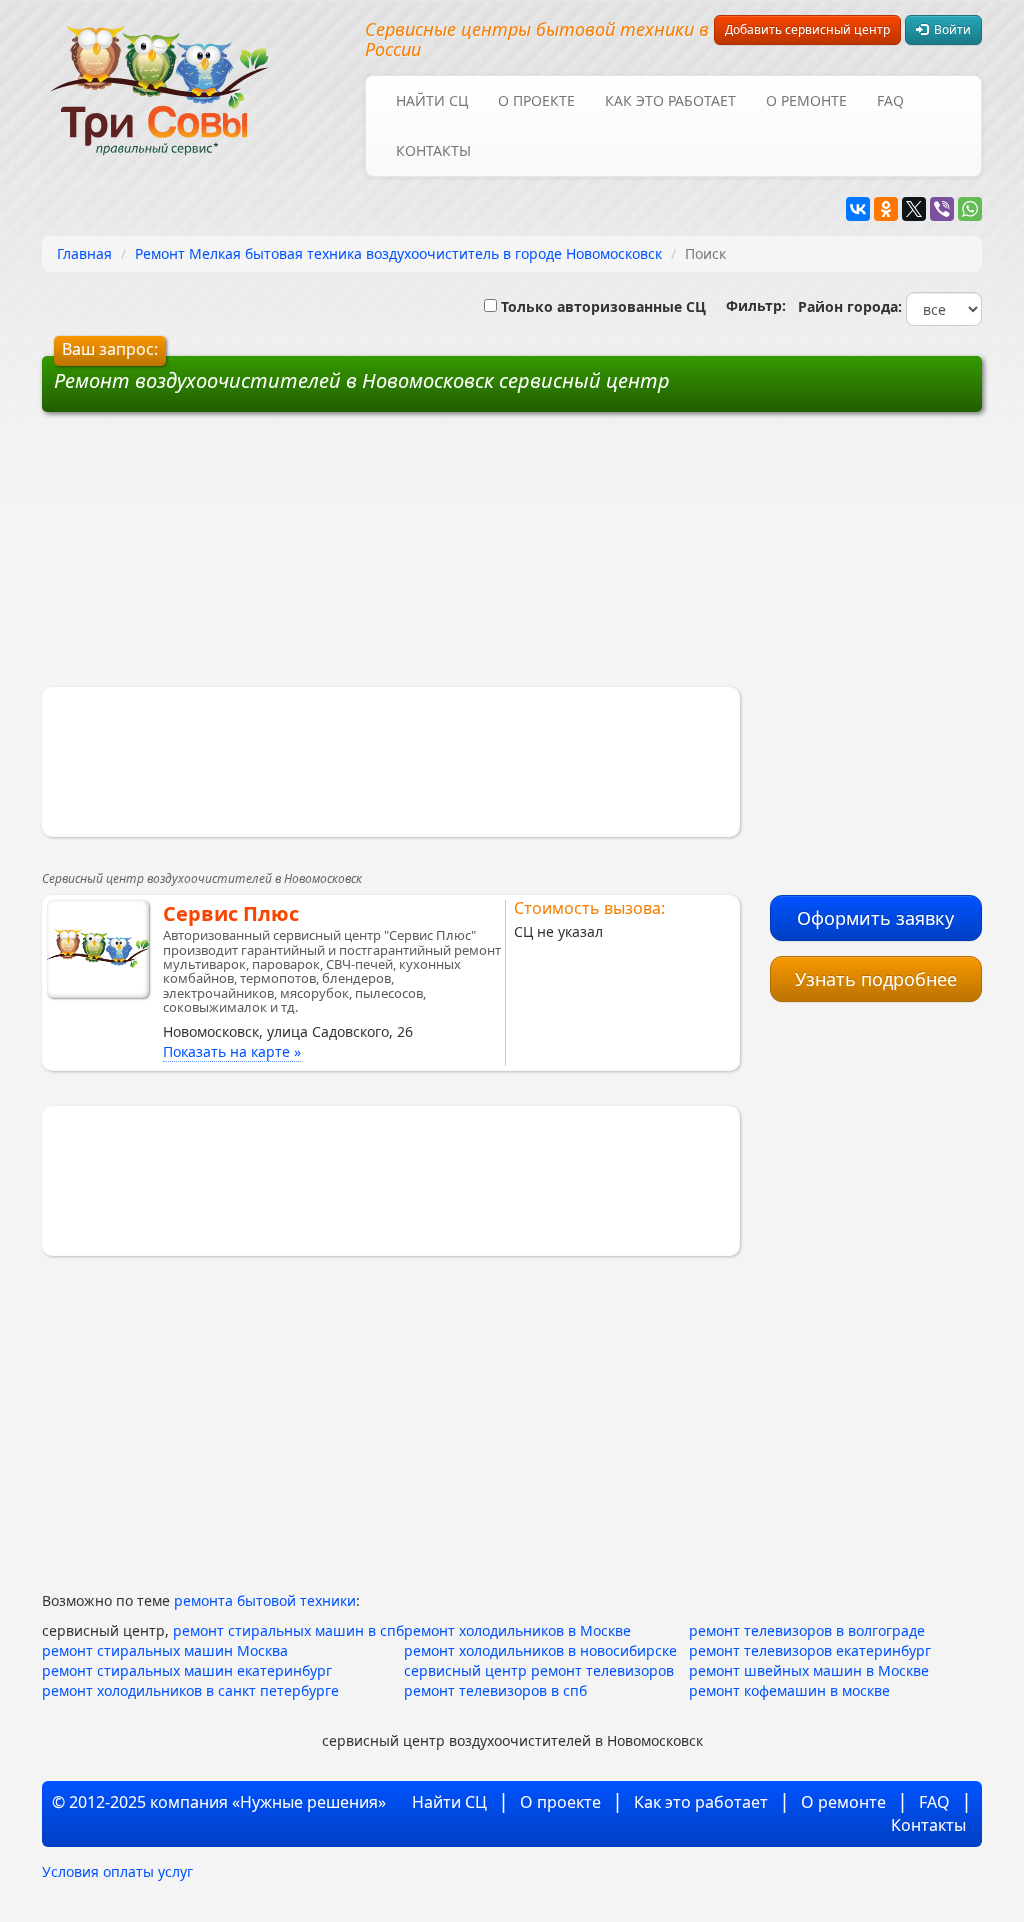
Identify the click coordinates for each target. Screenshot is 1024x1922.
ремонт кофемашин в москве (789, 1690)
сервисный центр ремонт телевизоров (539, 1670)
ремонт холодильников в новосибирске (540, 1650)
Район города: (846, 306)
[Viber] (942, 209)
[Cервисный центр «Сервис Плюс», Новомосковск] (98, 949)
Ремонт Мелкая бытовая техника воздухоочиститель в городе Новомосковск (398, 253)
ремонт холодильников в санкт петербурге (190, 1690)
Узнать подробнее (876, 979)
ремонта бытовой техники (265, 1600)
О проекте (536, 100)
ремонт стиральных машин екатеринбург (187, 1670)
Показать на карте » (232, 1051)
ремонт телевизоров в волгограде (807, 1630)
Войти (949, 29)
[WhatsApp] (970, 209)
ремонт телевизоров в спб (495, 1690)
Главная (84, 253)
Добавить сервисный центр (807, 29)
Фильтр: (748, 305)
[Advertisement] (360, 557)
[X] (914, 209)
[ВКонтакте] (858, 209)
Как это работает (670, 100)
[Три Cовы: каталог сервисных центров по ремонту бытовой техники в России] (159, 77)
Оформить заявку (875, 918)
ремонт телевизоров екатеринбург (810, 1650)
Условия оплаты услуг (117, 1871)
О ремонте (806, 100)
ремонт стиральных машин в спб (288, 1630)
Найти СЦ (432, 100)
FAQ (890, 100)
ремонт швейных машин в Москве (809, 1670)
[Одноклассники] (886, 209)
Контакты (433, 150)
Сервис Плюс (231, 913)
